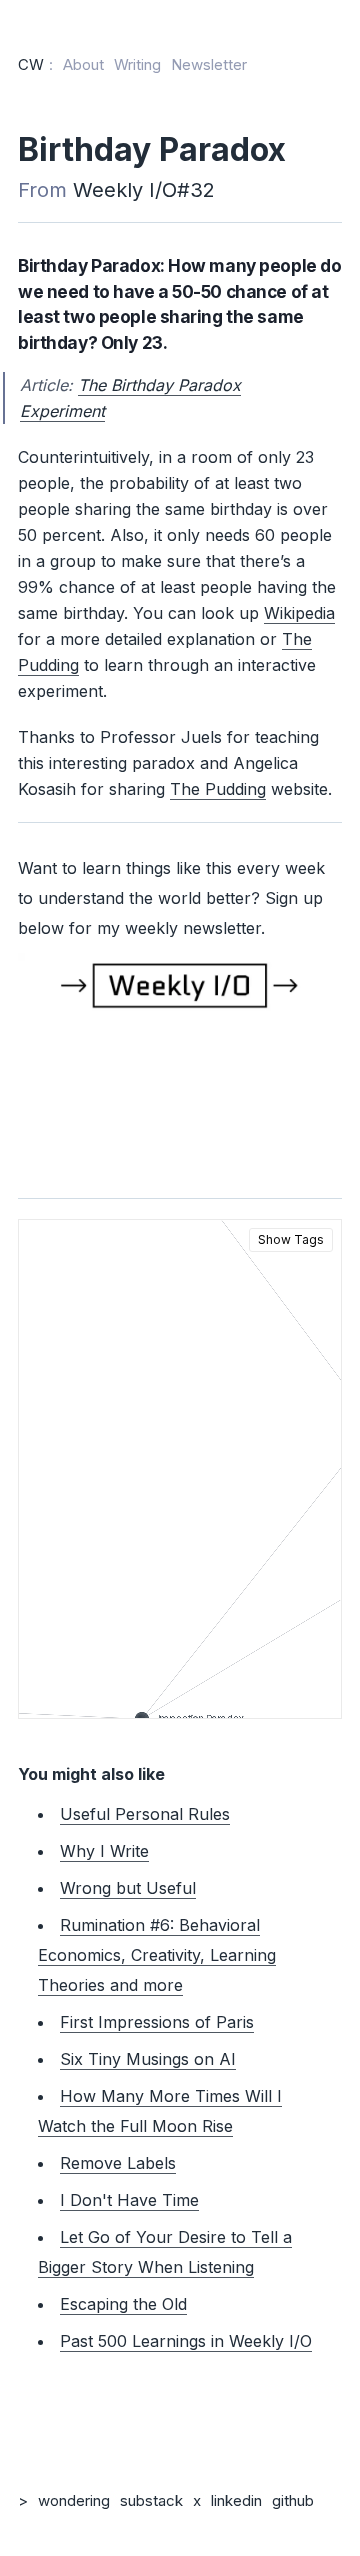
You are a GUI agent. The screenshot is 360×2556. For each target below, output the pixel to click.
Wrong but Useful (128, 1888)
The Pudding (218, 789)
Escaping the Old (123, 2304)
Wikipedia (299, 613)
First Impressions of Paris (157, 2022)
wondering (74, 2500)
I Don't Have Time (129, 2200)
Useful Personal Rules (145, 1814)
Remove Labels (118, 2163)
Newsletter (209, 64)
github (293, 2500)
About (83, 64)
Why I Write (104, 1851)
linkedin (236, 2500)
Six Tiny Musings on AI (148, 2059)
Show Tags (291, 1239)
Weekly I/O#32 (144, 190)
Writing (137, 64)
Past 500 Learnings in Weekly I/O (186, 2341)
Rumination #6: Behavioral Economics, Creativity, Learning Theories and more (157, 1955)
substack (151, 2500)
